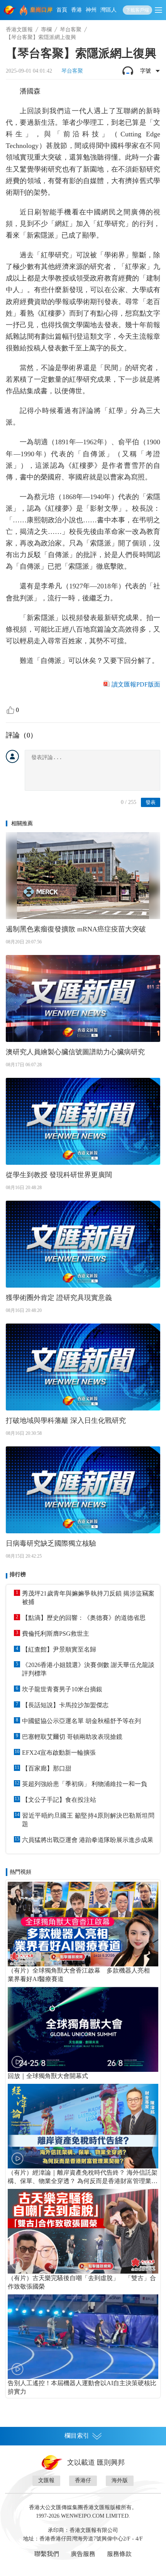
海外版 (120, 2480)
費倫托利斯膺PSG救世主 (56, 1634)
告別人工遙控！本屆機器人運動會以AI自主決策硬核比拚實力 (82, 2387)
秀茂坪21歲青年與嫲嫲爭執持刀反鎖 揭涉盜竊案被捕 (88, 1598)
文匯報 (46, 2480)
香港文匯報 (19, 30)
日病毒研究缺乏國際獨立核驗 (51, 1543)
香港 (76, 10)
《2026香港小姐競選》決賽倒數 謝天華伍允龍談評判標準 (88, 1669)
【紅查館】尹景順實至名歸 (59, 1649)
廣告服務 (83, 2554)
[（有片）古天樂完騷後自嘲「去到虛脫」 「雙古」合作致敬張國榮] (83, 2231)
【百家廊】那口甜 (47, 1768)
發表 (151, 802)
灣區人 (108, 10)
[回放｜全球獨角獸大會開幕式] (83, 2029)
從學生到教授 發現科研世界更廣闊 (59, 1175)
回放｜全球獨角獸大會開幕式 (48, 2076)
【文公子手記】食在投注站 (59, 1800)
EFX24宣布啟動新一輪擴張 (59, 1753)
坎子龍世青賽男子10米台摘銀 (62, 1689)
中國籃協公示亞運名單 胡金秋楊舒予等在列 (81, 1721)
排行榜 (18, 1574)
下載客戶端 (137, 10)
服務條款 (119, 2554)
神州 (91, 10)
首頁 (62, 10)
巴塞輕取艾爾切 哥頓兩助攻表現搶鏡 (72, 1737)
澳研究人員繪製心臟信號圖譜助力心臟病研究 (75, 1052)
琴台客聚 (71, 30)
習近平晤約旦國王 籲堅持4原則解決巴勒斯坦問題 (88, 1820)
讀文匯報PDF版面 (136, 684)
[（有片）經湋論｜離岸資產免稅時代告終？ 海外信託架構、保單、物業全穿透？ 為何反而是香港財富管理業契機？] (83, 2126)
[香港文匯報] (10, 10)
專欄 (46, 30)
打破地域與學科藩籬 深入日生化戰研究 (66, 1421)
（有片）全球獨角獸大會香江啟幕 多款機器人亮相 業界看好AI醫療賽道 (82, 1975)
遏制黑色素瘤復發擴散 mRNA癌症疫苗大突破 (76, 929)
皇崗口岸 (41, 10)
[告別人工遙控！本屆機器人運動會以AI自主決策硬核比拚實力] (83, 2337)
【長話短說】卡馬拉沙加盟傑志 (65, 1705)
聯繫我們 (47, 2554)
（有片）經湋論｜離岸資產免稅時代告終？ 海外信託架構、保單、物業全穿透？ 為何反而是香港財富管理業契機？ (83, 2177)
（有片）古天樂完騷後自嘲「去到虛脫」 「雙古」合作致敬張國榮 (82, 2282)
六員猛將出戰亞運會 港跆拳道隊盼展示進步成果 (88, 1840)
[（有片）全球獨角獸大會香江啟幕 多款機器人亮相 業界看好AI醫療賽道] (83, 1924)
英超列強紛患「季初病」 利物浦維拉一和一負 (85, 1784)
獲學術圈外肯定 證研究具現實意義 (59, 1298)
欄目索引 (77, 2436)
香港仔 (83, 2480)
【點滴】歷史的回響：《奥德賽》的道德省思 (84, 1618)
